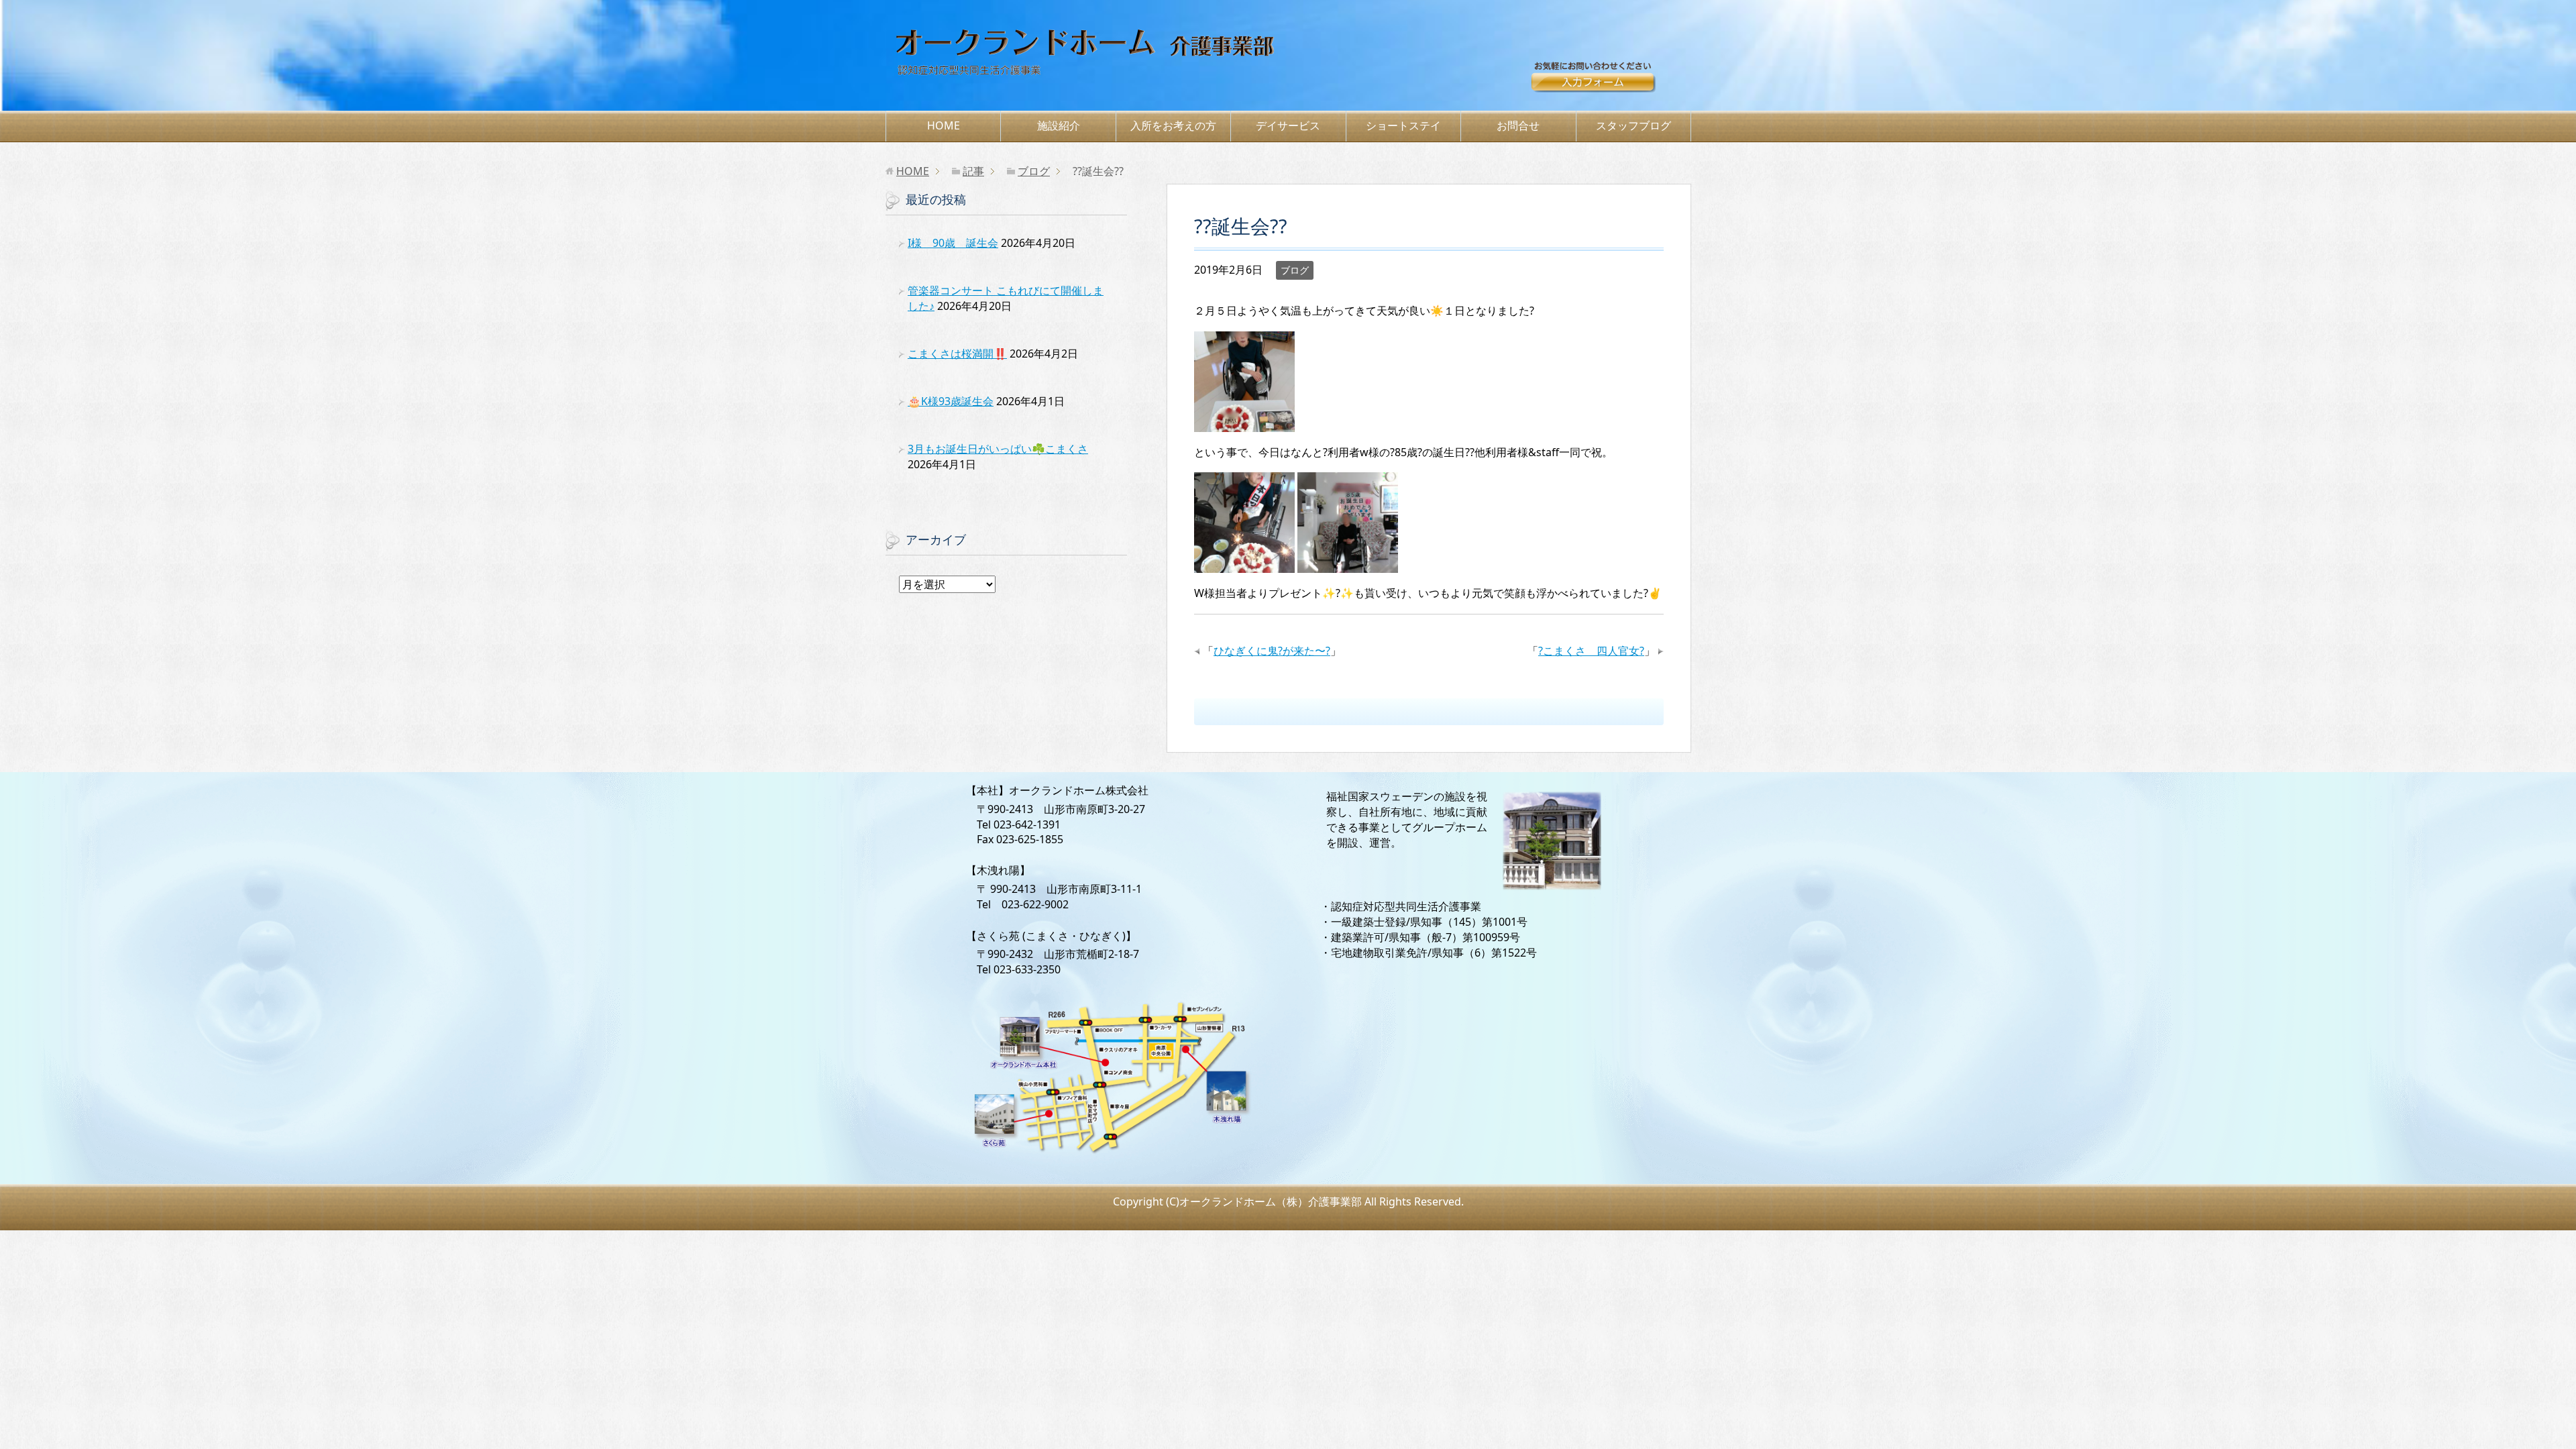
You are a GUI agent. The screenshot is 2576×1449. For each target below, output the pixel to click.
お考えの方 (1173, 125)
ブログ (1295, 270)
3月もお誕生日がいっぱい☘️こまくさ (998, 449)
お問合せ (1610, 83)
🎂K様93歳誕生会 (951, 401)
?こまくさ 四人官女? (1591, 651)
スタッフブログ (1633, 125)
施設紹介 (1059, 125)
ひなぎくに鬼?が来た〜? (1272, 651)
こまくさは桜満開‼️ (957, 354)
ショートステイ (1403, 125)
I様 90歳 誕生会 (953, 243)
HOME (944, 125)
